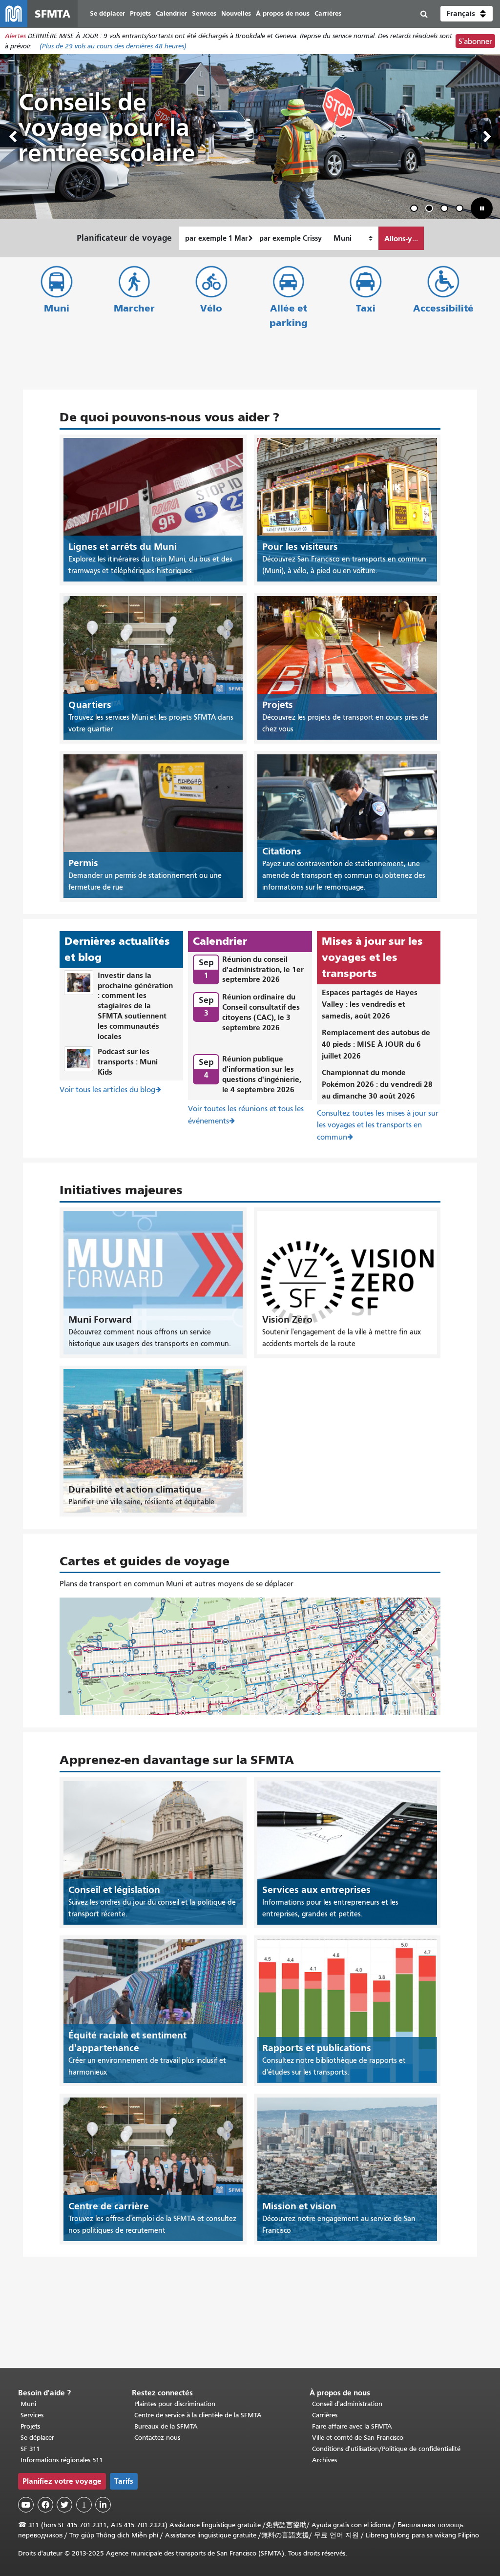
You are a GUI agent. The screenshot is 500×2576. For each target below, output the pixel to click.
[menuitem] (107, 14)
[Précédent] (13, 137)
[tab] (414, 208)
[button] (467, 14)
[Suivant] (487, 137)
